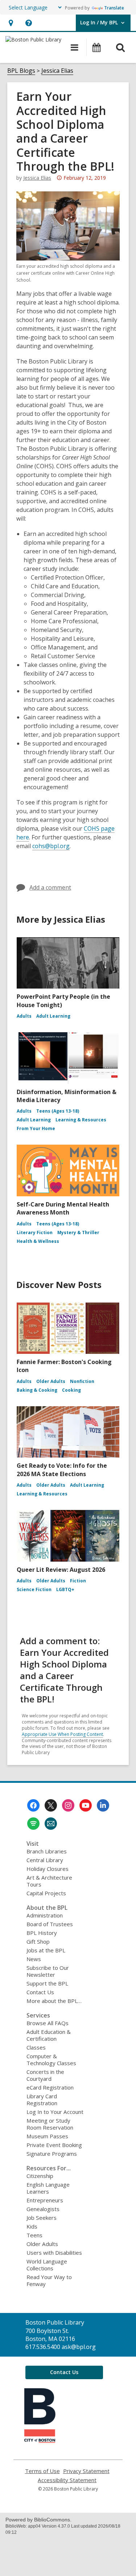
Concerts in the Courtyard (45, 2075)
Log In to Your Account (55, 2112)
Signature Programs (52, 2154)
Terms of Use (42, 2471)
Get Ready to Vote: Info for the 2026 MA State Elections (62, 1470)
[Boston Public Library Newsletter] (51, 1824)
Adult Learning (53, 1016)
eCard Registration (50, 2087)
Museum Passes (47, 2136)
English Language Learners (48, 2188)
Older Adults (51, 1381)
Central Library (45, 1860)
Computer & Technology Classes (51, 2060)
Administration (45, 1915)
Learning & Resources (81, 1120)
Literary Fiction (35, 1233)
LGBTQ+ (65, 1589)
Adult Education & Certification (49, 2035)
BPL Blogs (21, 71)
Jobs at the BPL (46, 1950)
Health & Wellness (38, 1241)
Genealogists (43, 2209)
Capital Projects (46, 1893)
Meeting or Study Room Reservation (50, 2124)
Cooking (71, 1390)
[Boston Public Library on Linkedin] (103, 1805)
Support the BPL (47, 1983)
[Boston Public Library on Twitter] (51, 1805)
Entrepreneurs (45, 2200)
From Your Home (36, 1128)
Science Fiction (34, 1589)
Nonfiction (82, 1381)
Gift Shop (38, 1941)
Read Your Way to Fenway (49, 2280)
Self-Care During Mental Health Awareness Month (63, 1208)
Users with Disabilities (54, 2253)
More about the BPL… (54, 2001)
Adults (24, 1016)
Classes (36, 2047)
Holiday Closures (48, 1869)
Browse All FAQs (48, 2023)
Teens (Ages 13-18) (58, 1111)
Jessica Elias (57, 71)
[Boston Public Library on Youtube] (86, 1805)
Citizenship (40, 2176)
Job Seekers (42, 2218)
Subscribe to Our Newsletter (48, 1971)
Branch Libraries (47, 1851)
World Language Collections (47, 2265)
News (34, 1959)
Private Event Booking (54, 2145)
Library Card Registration (42, 2100)
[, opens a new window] (40, 2441)
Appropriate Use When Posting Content (62, 1734)
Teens (34, 2235)
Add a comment (50, 887)
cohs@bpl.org (51, 846)
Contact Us (40, 1992)
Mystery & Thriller (78, 1233)
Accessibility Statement (67, 2480)
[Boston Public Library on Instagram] (68, 1805)
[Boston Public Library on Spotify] (33, 1824)
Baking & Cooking (37, 1390)
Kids (32, 2226)
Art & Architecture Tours (49, 1881)
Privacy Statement (86, 2471)
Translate (114, 8)
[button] (11, 23)
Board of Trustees (50, 1924)
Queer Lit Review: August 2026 (61, 1570)
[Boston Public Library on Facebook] (33, 1805)
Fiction (78, 1581)
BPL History (42, 1933)
